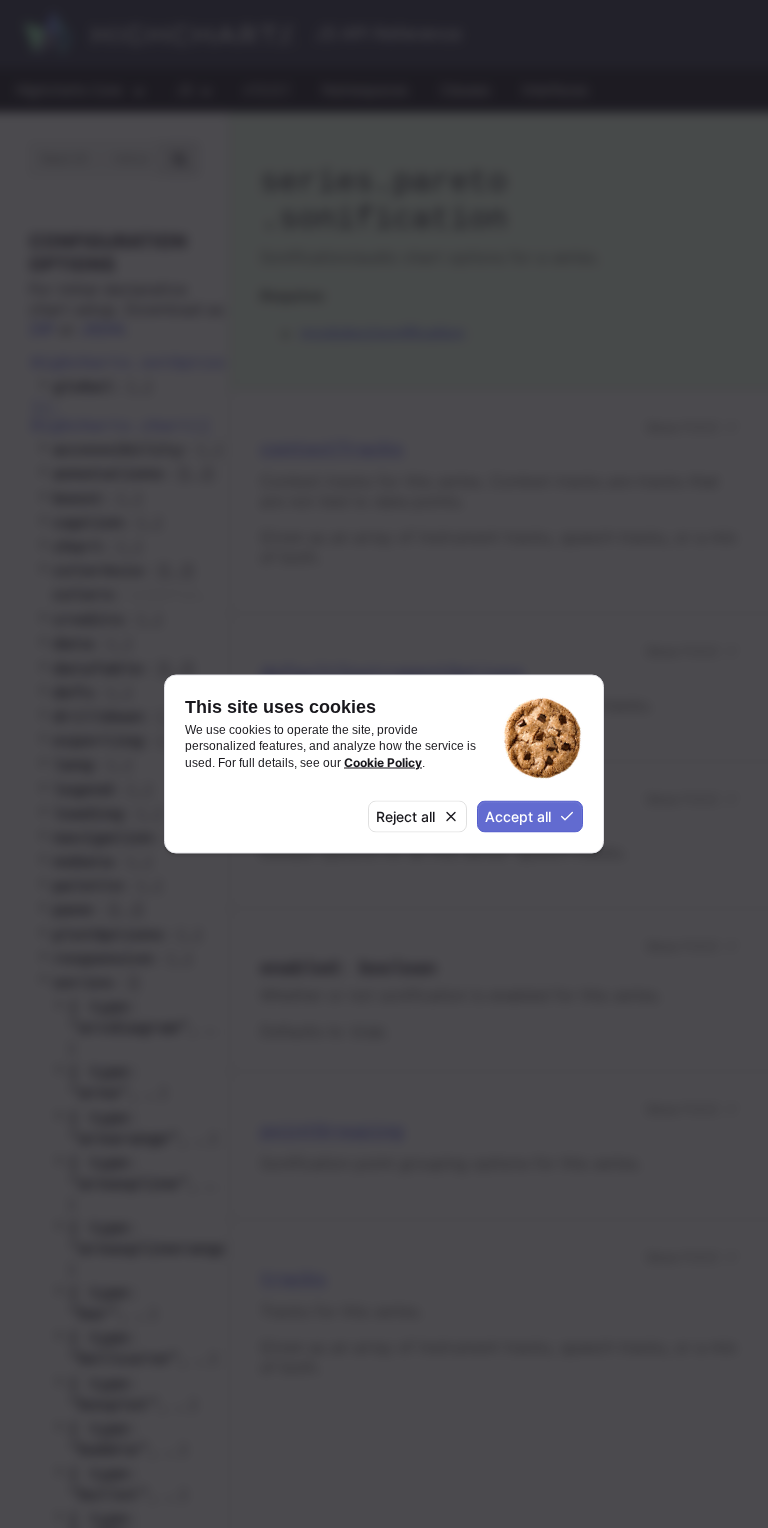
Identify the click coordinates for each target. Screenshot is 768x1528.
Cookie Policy (383, 761)
